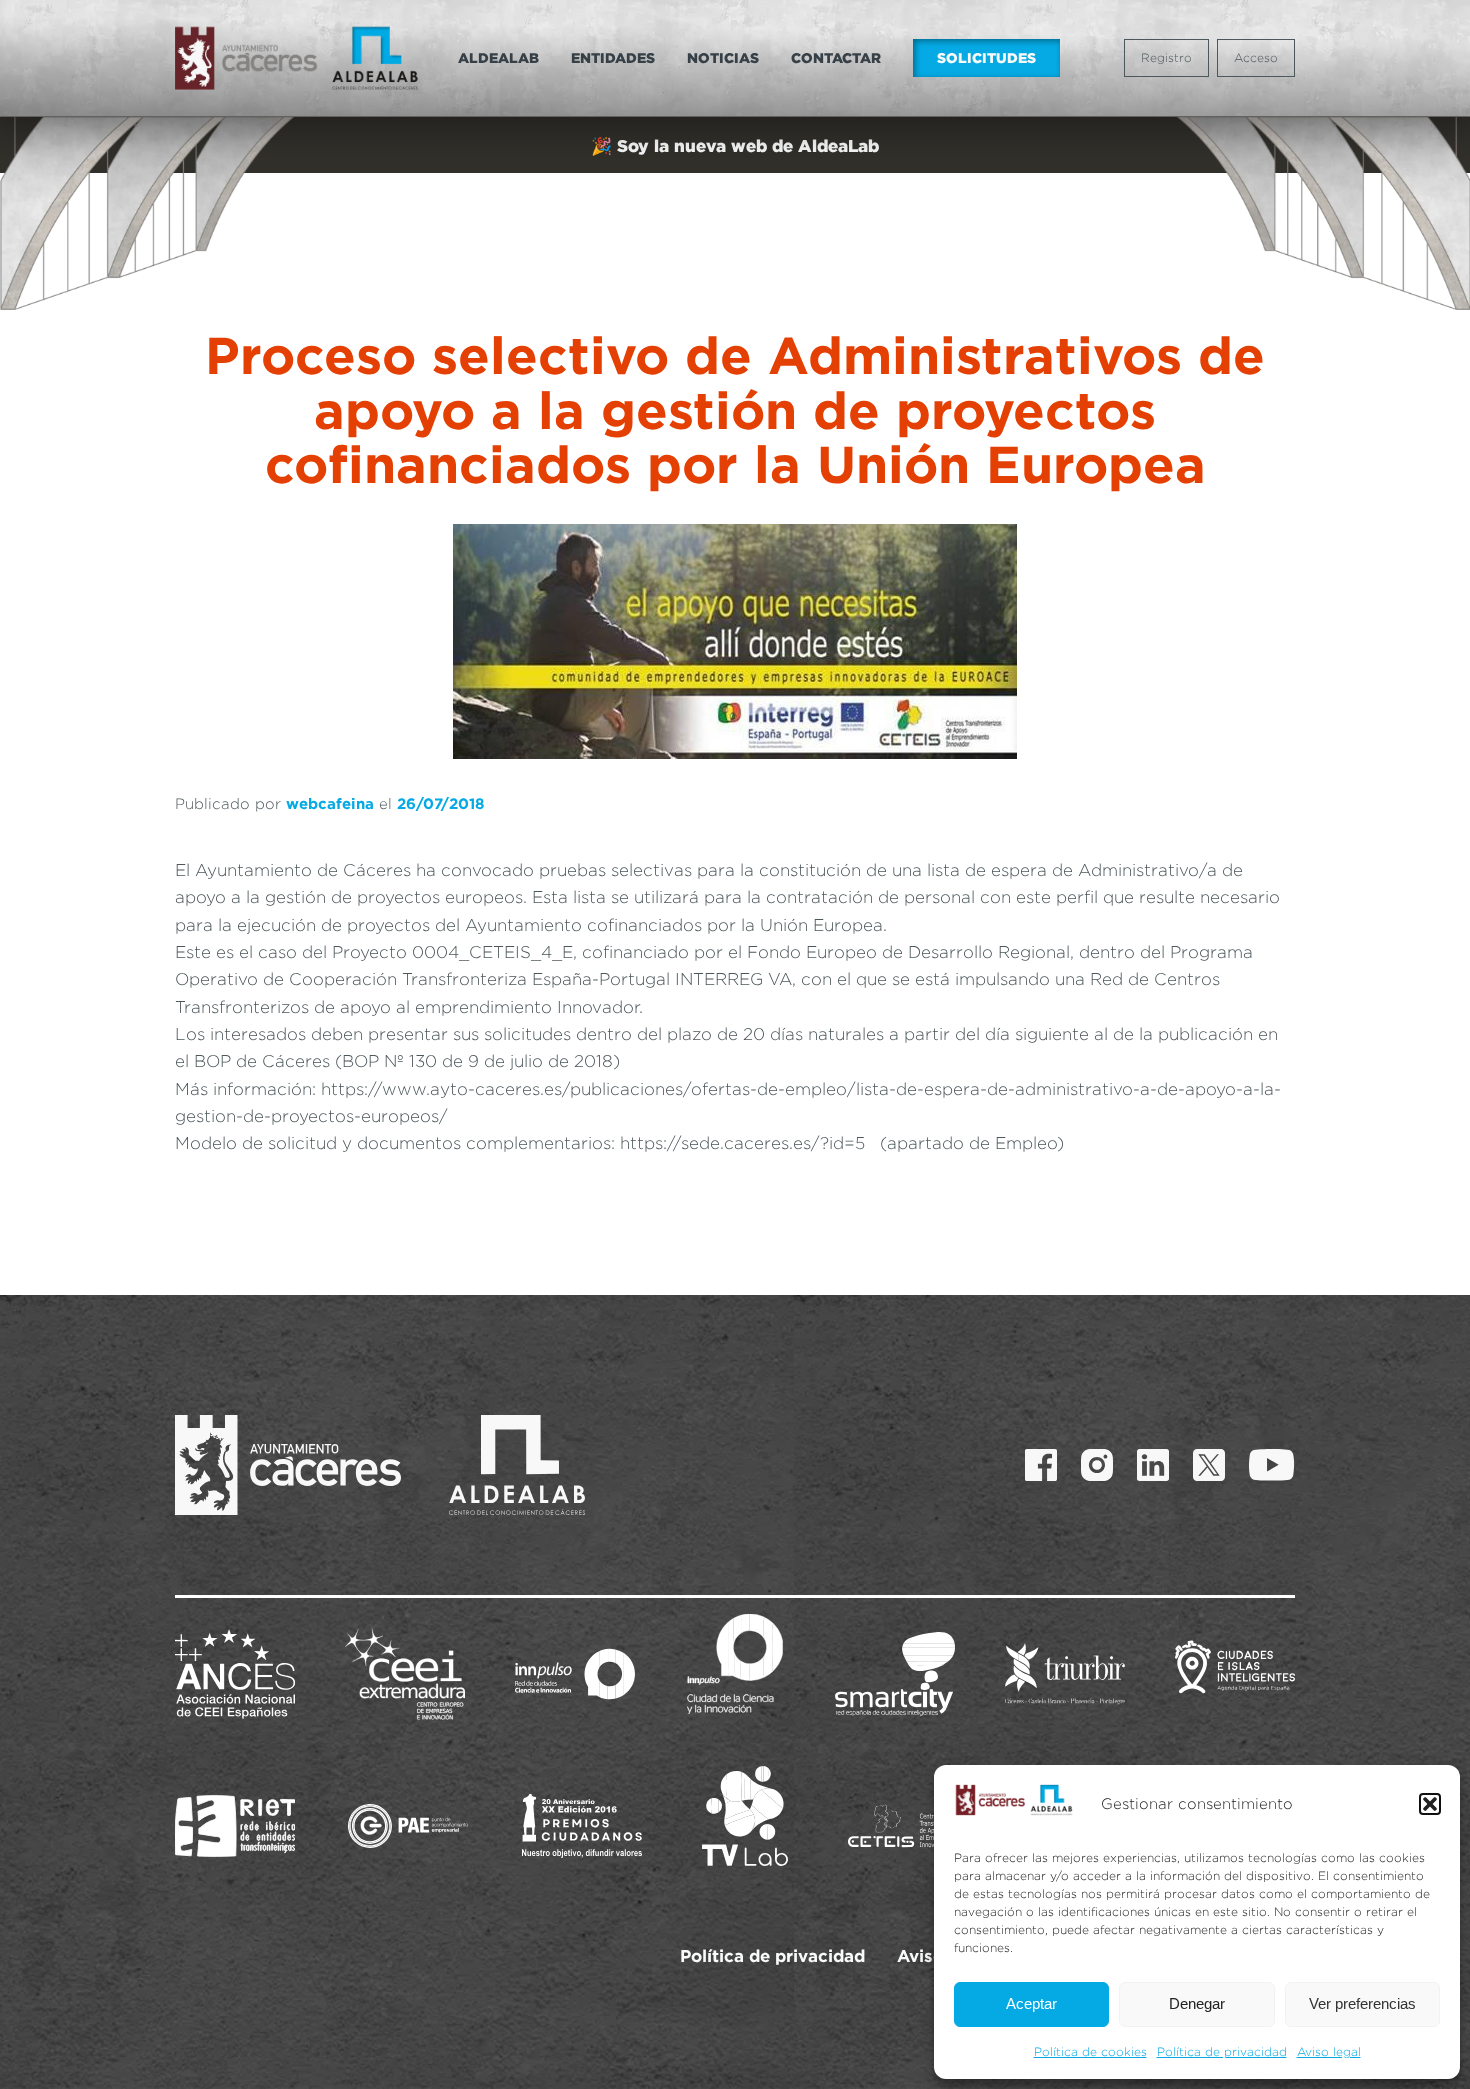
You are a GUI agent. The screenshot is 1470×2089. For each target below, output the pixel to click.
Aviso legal (1329, 2051)
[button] (1430, 1804)
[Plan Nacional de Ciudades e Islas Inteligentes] (1235, 1674)
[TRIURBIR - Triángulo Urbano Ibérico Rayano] (1065, 1674)
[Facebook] (1041, 1465)
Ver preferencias (1362, 2003)
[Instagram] (1097, 1465)
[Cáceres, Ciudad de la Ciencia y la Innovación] (735, 1664)
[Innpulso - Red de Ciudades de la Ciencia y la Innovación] (575, 1674)
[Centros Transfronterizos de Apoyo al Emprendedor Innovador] (908, 1826)
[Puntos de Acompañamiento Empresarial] (408, 1826)
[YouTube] (1272, 1465)
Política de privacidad (1222, 2051)
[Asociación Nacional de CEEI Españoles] (235, 1674)
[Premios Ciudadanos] (582, 1826)
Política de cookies (1090, 2051)
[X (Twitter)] (1209, 1465)
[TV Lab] (745, 1816)
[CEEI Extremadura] (405, 1674)
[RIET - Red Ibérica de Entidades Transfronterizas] (235, 1826)
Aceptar (1031, 2003)
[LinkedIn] (1153, 1465)
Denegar (1197, 2003)
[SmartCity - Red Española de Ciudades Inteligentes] (895, 1674)
